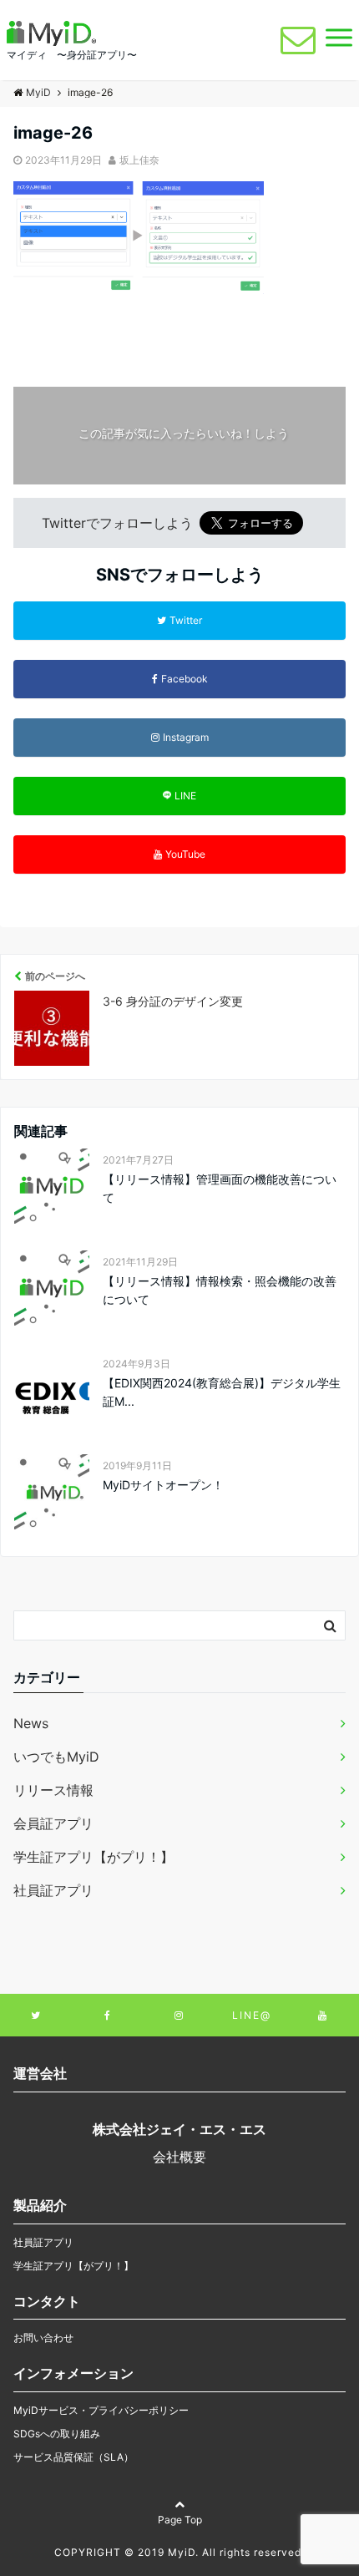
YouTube (185, 854)
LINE (185, 796)
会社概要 (179, 2157)
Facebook (185, 679)
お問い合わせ (43, 2338)
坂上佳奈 (139, 160)
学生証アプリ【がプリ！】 (94, 1857)
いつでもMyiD (56, 1757)
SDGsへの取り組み (57, 2434)
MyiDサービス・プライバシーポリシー (101, 2410)
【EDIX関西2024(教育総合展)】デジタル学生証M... (222, 1392)
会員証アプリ (53, 1823)
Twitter (186, 620)
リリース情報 (53, 1790)
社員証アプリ (53, 1890)
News (31, 1723)
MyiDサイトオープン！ (163, 1485)
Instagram (186, 737)
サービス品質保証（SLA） (73, 2457)
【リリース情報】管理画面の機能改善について (220, 1188)
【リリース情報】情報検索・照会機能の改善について (220, 1290)
